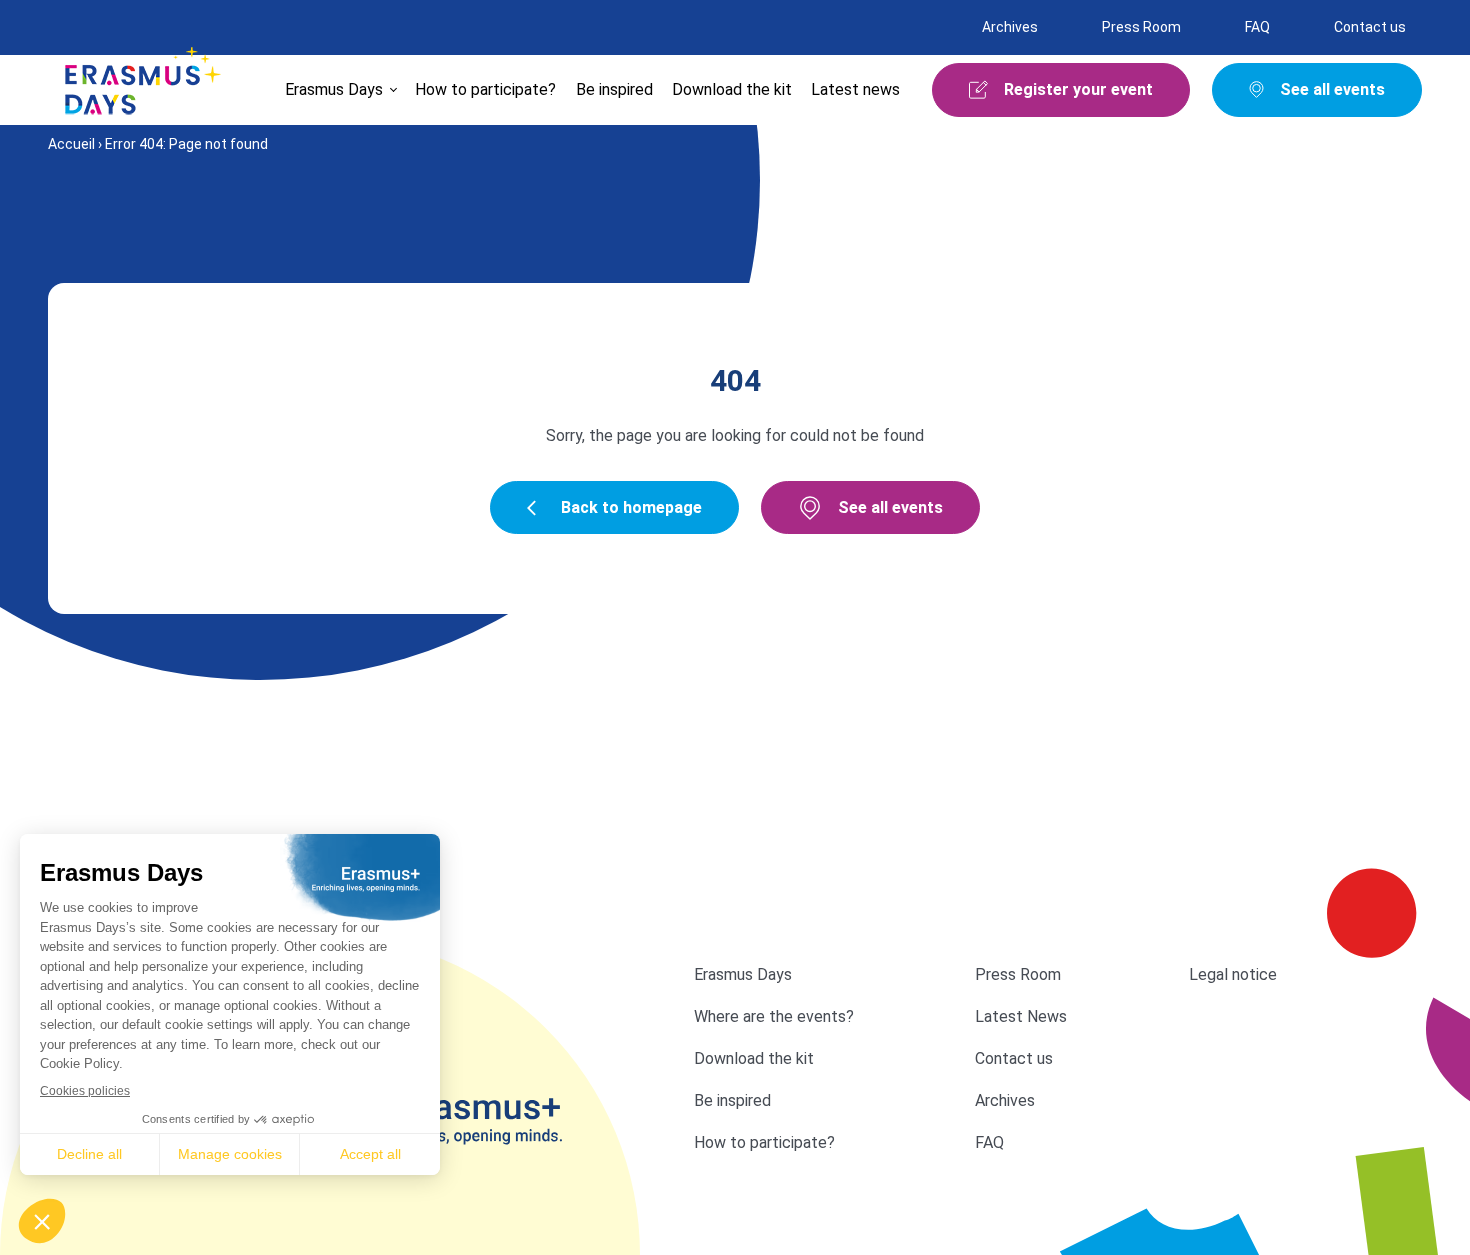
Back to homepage (631, 507)
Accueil (71, 144)
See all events (890, 507)
